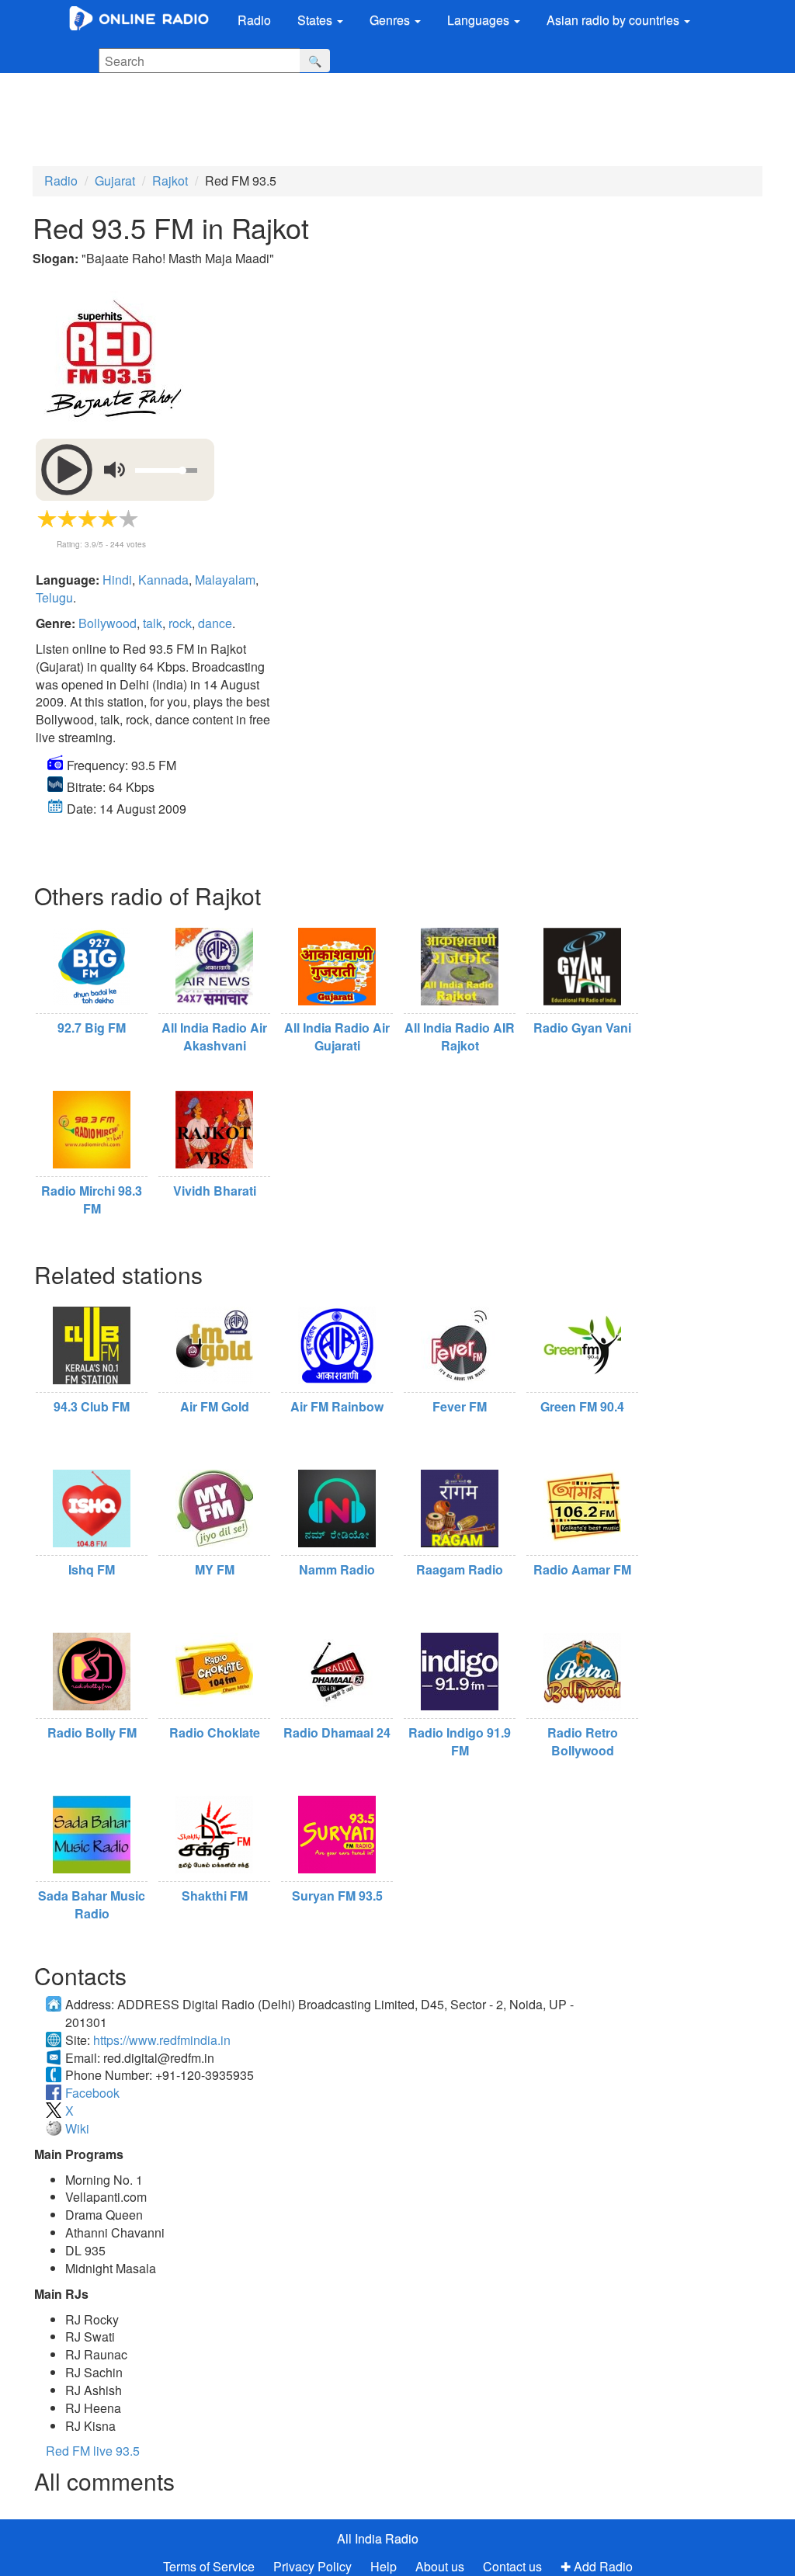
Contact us (512, 2566)
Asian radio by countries (614, 20)
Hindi (117, 580)
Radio (254, 20)
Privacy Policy (314, 2566)
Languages (480, 20)
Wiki (77, 2128)
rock (180, 623)
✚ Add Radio (597, 2566)
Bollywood (108, 623)
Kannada (163, 580)
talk (153, 623)
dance (215, 623)
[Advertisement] (384, 116)
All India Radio (378, 2538)
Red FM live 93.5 (93, 2451)
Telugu (54, 597)
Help (384, 2566)
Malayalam (225, 580)
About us (440, 2566)
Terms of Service (209, 2566)
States (316, 20)
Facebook (92, 2093)
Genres (391, 20)
